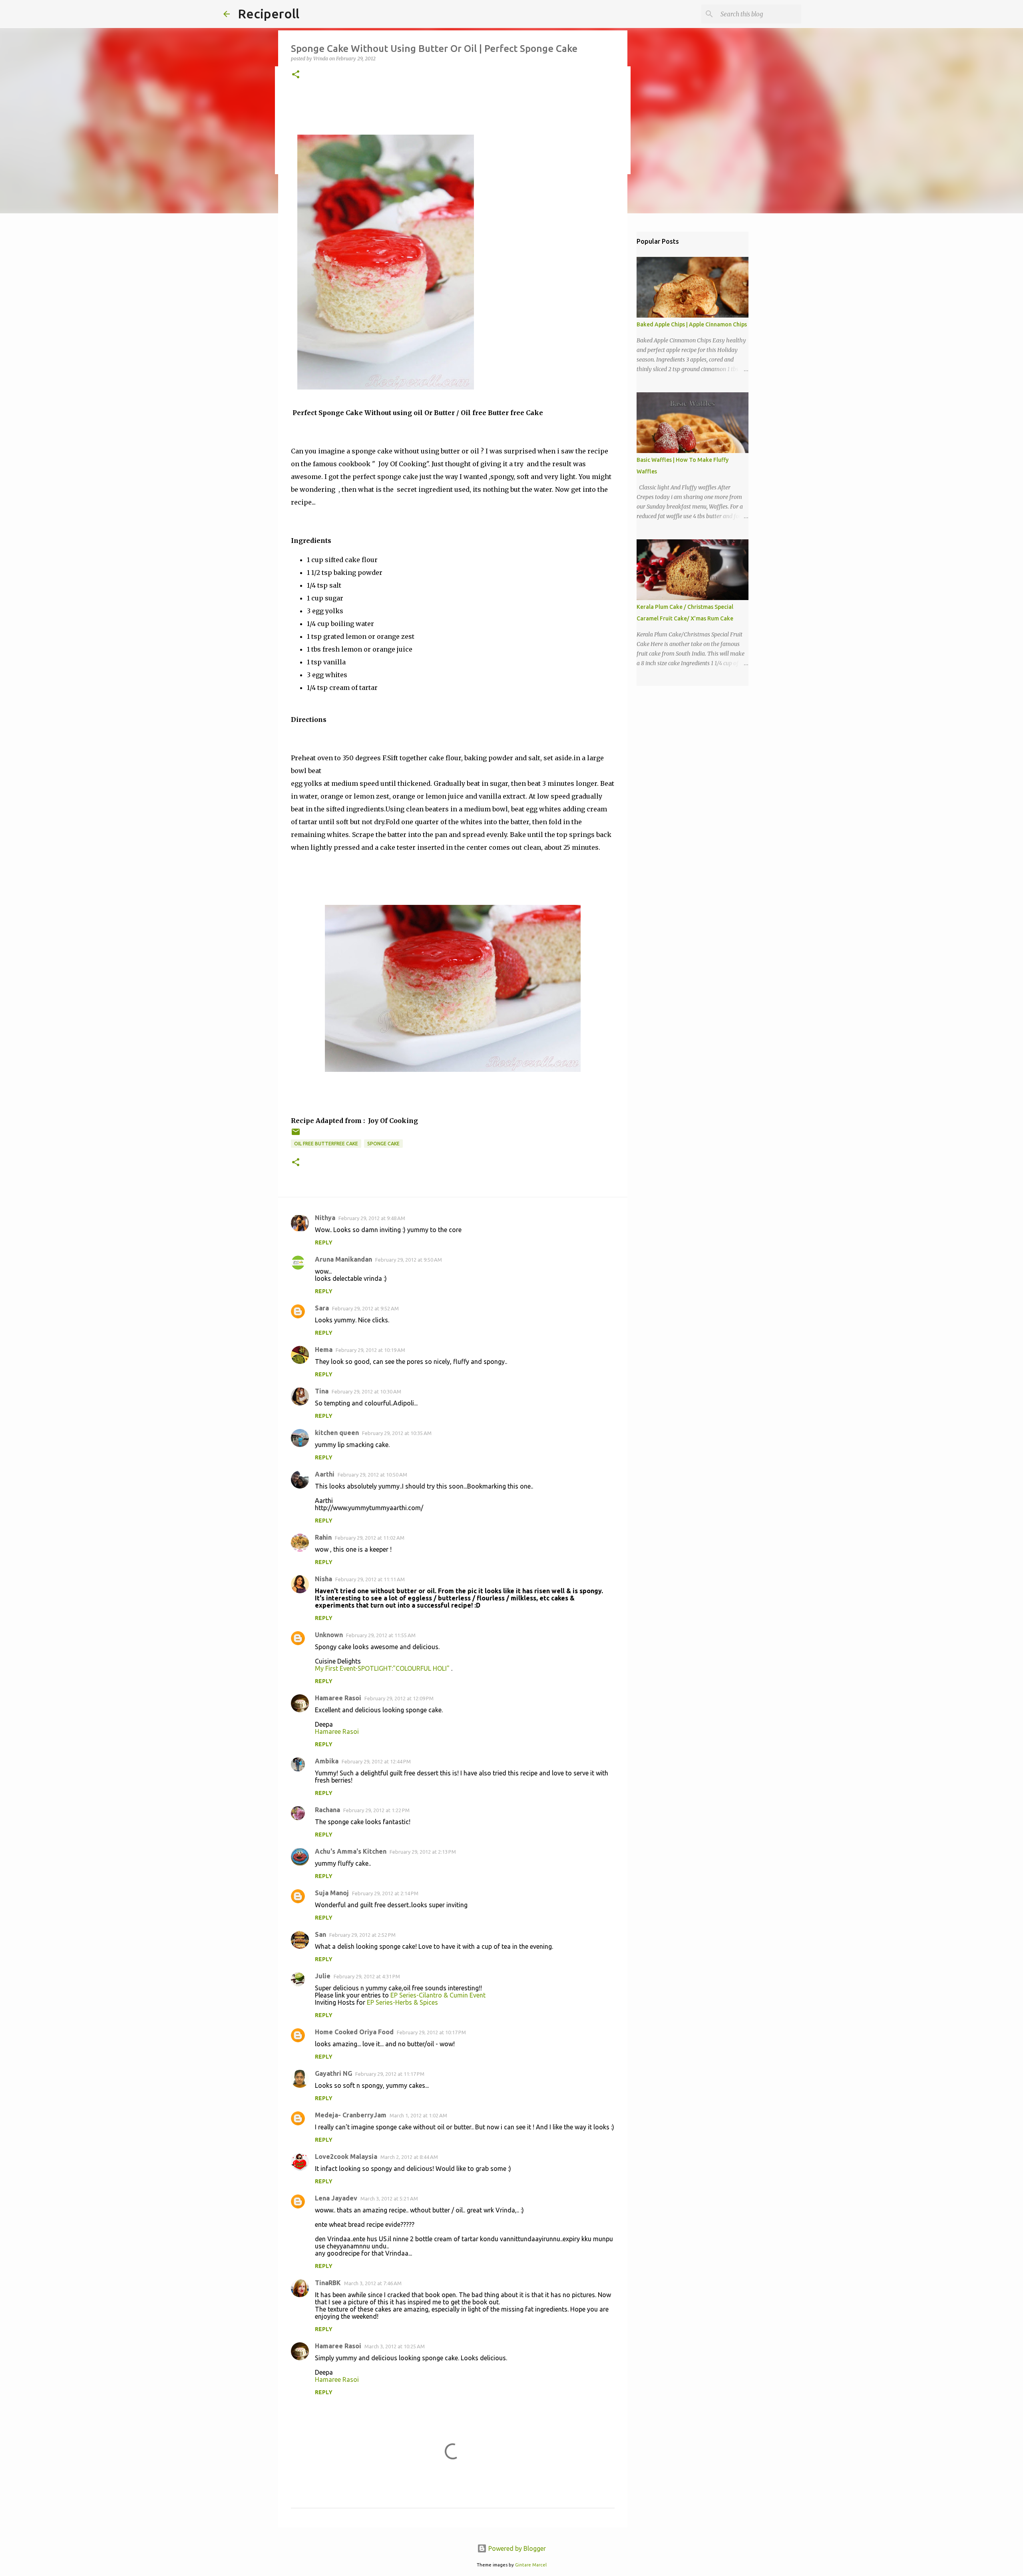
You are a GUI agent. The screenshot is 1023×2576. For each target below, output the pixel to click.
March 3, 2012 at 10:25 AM (395, 2346)
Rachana (327, 1810)
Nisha (323, 1579)
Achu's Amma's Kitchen (351, 1851)
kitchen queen (337, 1433)
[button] (296, 75)
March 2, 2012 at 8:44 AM (409, 2157)
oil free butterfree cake (326, 1144)
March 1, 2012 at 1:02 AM (418, 2115)
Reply (324, 1242)
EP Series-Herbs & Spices (402, 2002)
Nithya (325, 1218)
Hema (324, 1350)
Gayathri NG (333, 2073)
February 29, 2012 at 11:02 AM (370, 1538)
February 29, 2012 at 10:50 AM (372, 1475)
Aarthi (325, 1474)
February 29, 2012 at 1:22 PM (376, 1810)
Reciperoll (269, 14)
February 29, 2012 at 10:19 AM (370, 1350)
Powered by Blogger (516, 2548)
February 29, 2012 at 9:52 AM (365, 1308)
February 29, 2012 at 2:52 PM (362, 1935)
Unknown (329, 1635)
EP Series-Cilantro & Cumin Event (438, 1995)
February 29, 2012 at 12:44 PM (376, 1761)
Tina (322, 1391)
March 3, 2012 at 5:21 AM (389, 2198)
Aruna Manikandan (343, 1259)
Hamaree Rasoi (338, 1698)
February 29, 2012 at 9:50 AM (409, 1260)
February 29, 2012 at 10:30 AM (366, 1391)
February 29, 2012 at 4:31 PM (367, 1976)
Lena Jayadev (336, 2198)
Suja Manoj (332, 1893)
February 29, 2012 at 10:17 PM (431, 2032)
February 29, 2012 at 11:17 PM (390, 2074)
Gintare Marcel (531, 2565)
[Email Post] (296, 1135)
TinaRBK (328, 2283)
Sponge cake (383, 1144)
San (320, 1934)
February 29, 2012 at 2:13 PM (423, 1852)
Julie (323, 1976)
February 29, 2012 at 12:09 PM (399, 1698)
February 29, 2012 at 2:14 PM (385, 1893)
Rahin (323, 1537)
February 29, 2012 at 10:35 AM (397, 1433)
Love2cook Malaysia (346, 2157)
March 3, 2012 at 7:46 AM (373, 2283)
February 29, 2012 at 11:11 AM (370, 1579)
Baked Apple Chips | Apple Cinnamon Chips (692, 324)
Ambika (327, 1761)
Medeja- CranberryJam (351, 2115)
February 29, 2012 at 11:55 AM (381, 1635)
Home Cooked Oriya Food (354, 2032)
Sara (322, 1308)
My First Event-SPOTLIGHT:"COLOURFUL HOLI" (383, 1668)
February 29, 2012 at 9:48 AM (372, 1218)
